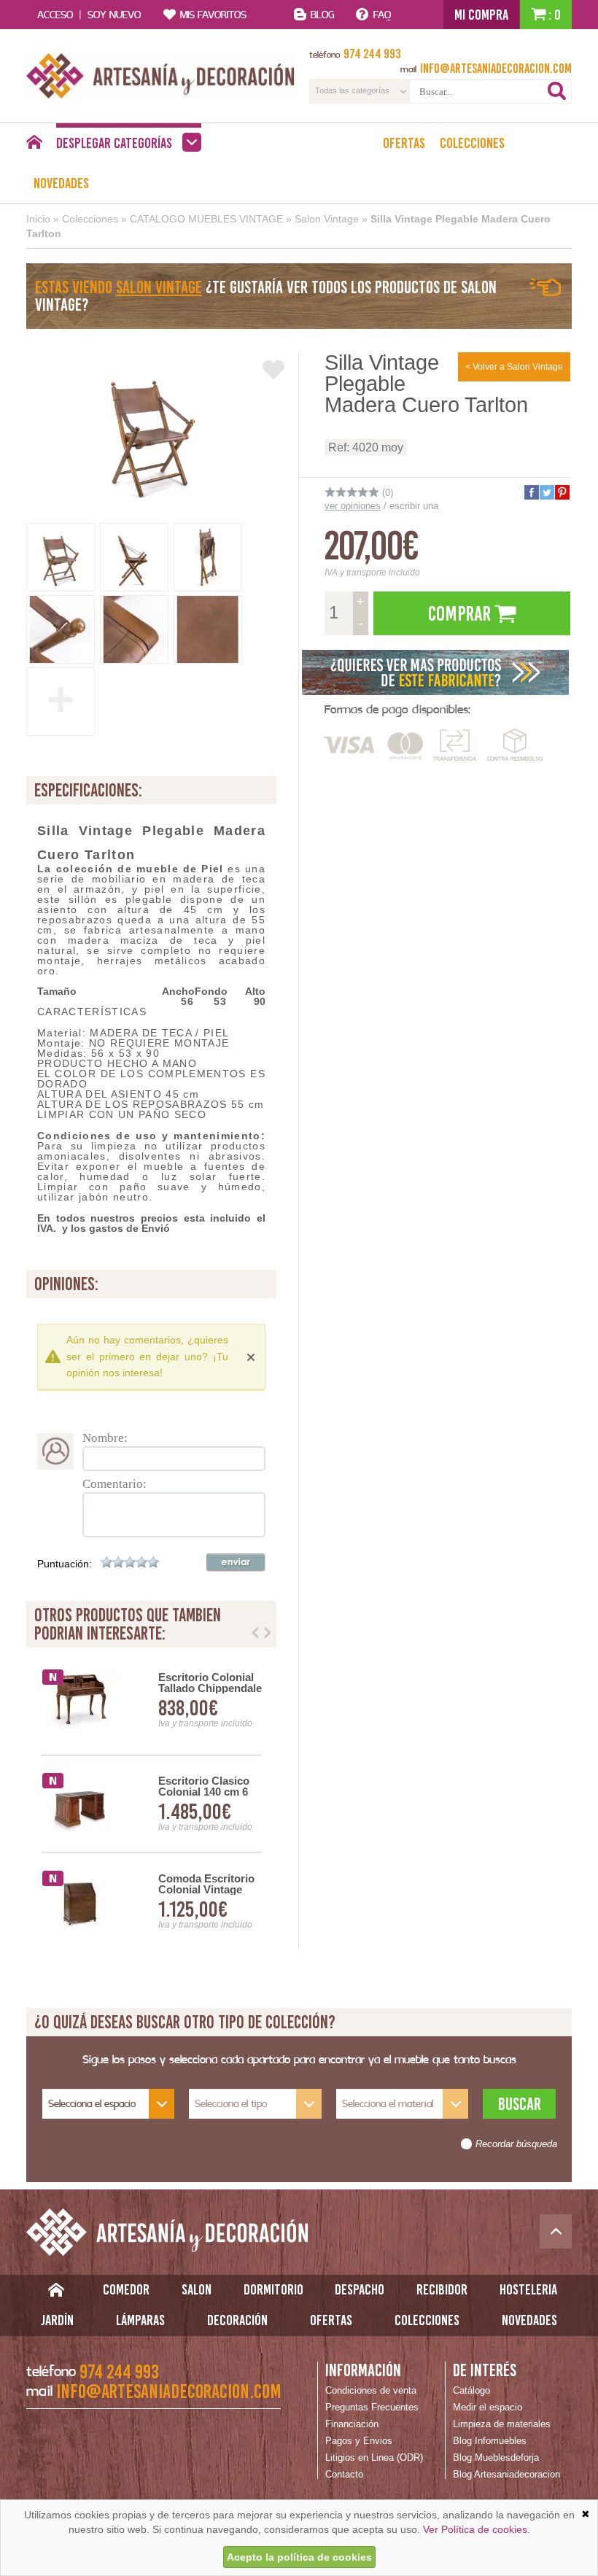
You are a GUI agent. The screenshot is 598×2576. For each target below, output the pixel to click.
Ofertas (404, 143)
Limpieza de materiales (502, 2424)
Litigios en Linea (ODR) (374, 2457)
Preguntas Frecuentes (372, 2407)
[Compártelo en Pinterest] (562, 492)
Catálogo (471, 2390)
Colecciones (472, 143)
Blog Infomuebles (490, 2441)
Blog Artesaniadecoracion (506, 2474)
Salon (197, 2289)
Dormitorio (273, 2289)
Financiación (352, 2424)
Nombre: (105, 1438)
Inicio (38, 219)
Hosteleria (528, 2289)
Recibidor (442, 2289)
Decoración (237, 2320)
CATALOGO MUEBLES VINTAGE (206, 219)
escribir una (414, 506)
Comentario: (114, 1484)
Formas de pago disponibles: (397, 709)
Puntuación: (65, 1564)
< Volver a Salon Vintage (514, 367)
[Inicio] (34, 146)
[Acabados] (436, 672)
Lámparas (140, 2320)
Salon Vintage (327, 219)
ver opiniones (353, 506)
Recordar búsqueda (516, 2144)
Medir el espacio (488, 2407)
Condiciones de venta (371, 2390)
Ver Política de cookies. (477, 2529)
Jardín (57, 2320)
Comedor (126, 2289)
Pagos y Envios (359, 2441)
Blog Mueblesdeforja (496, 2457)
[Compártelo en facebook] (531, 492)
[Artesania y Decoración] (160, 76)
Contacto (344, 2474)
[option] (151, 1804)
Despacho (360, 2289)
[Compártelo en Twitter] (546, 492)
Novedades (61, 183)
